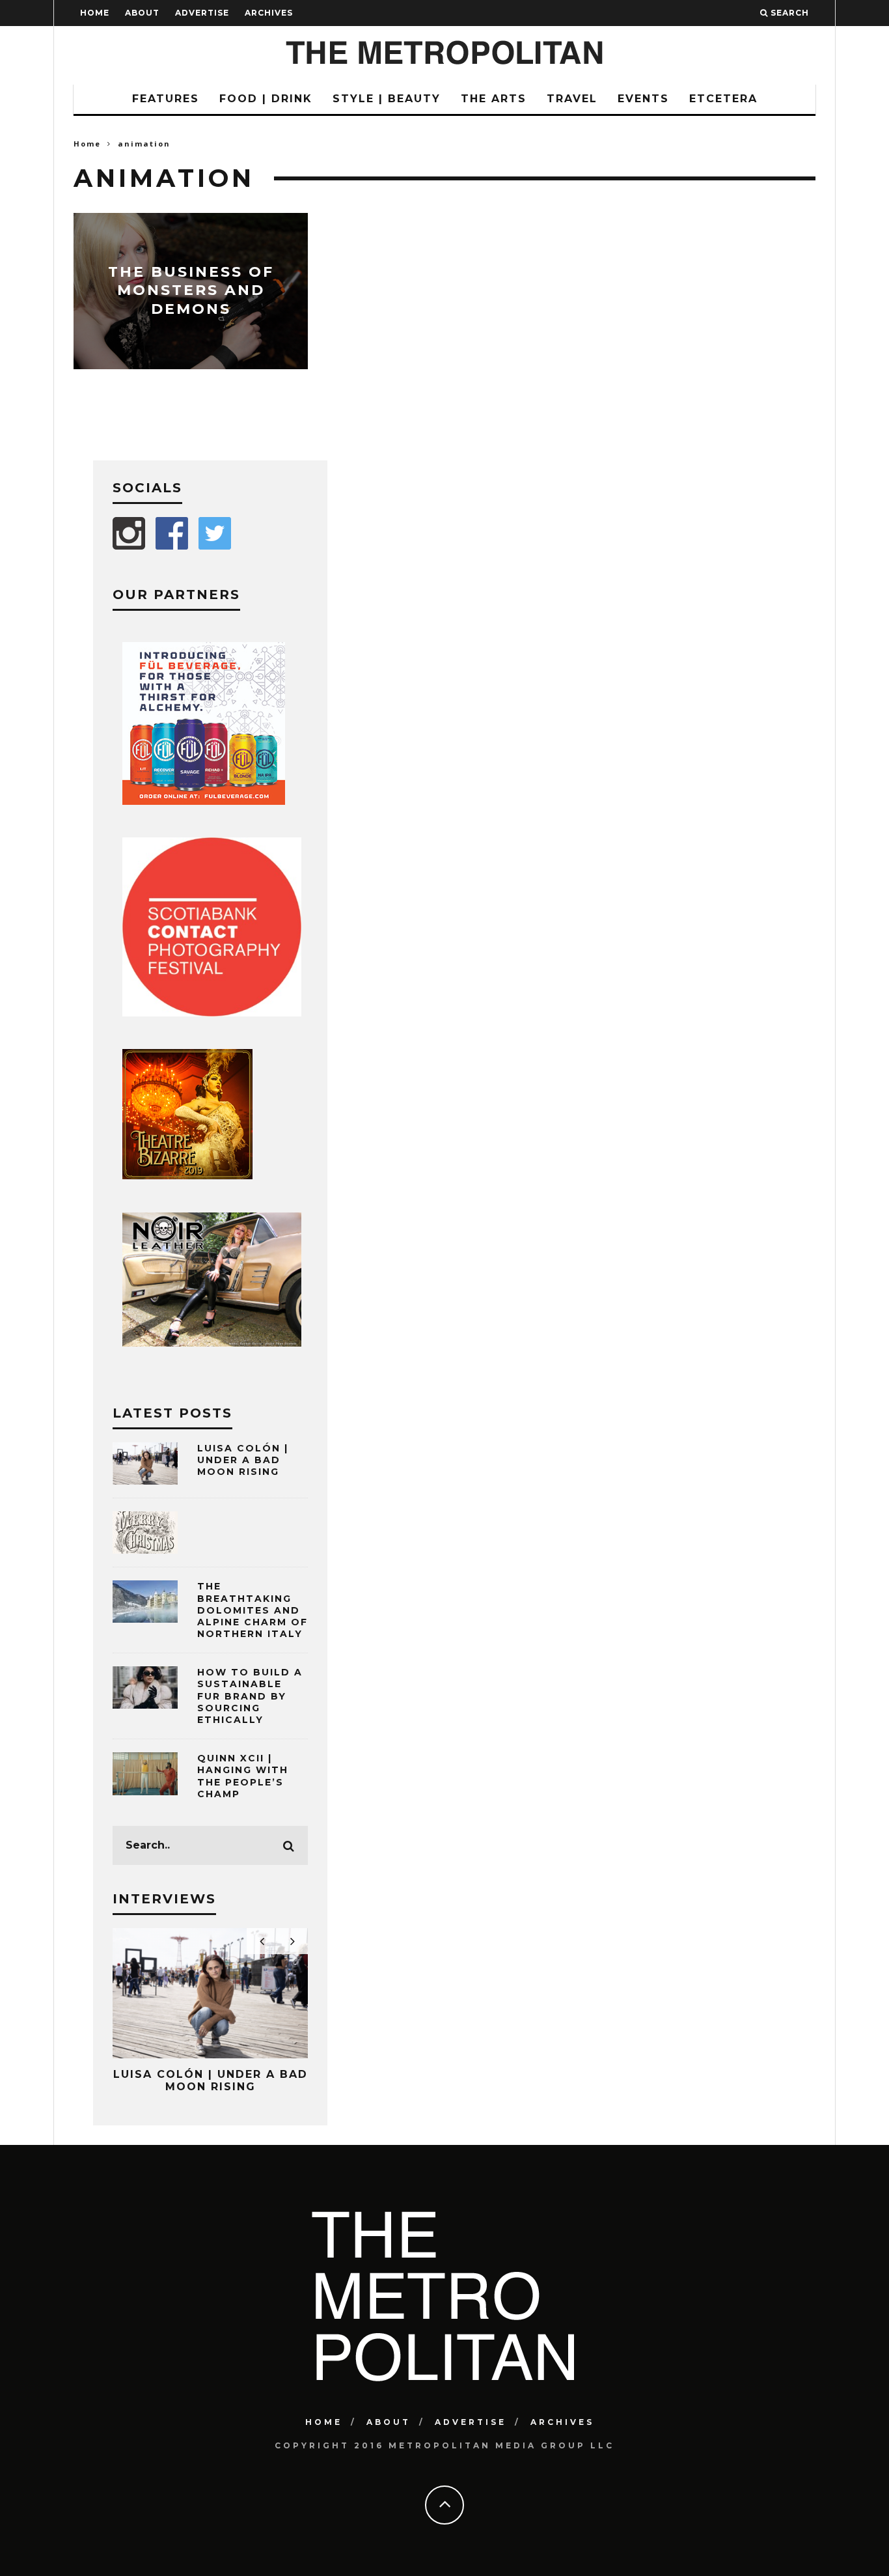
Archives (269, 13)
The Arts (494, 99)
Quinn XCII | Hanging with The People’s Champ (243, 1776)
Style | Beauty (387, 99)
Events (643, 99)
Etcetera (723, 99)
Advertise (202, 13)
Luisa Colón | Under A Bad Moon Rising (243, 1460)
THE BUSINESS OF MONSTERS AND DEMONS (191, 290)
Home (95, 13)
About (142, 13)
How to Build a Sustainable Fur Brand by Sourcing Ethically (250, 1696)
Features (166, 99)
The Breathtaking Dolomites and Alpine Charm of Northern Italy (253, 1610)
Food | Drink (266, 99)
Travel (572, 99)
